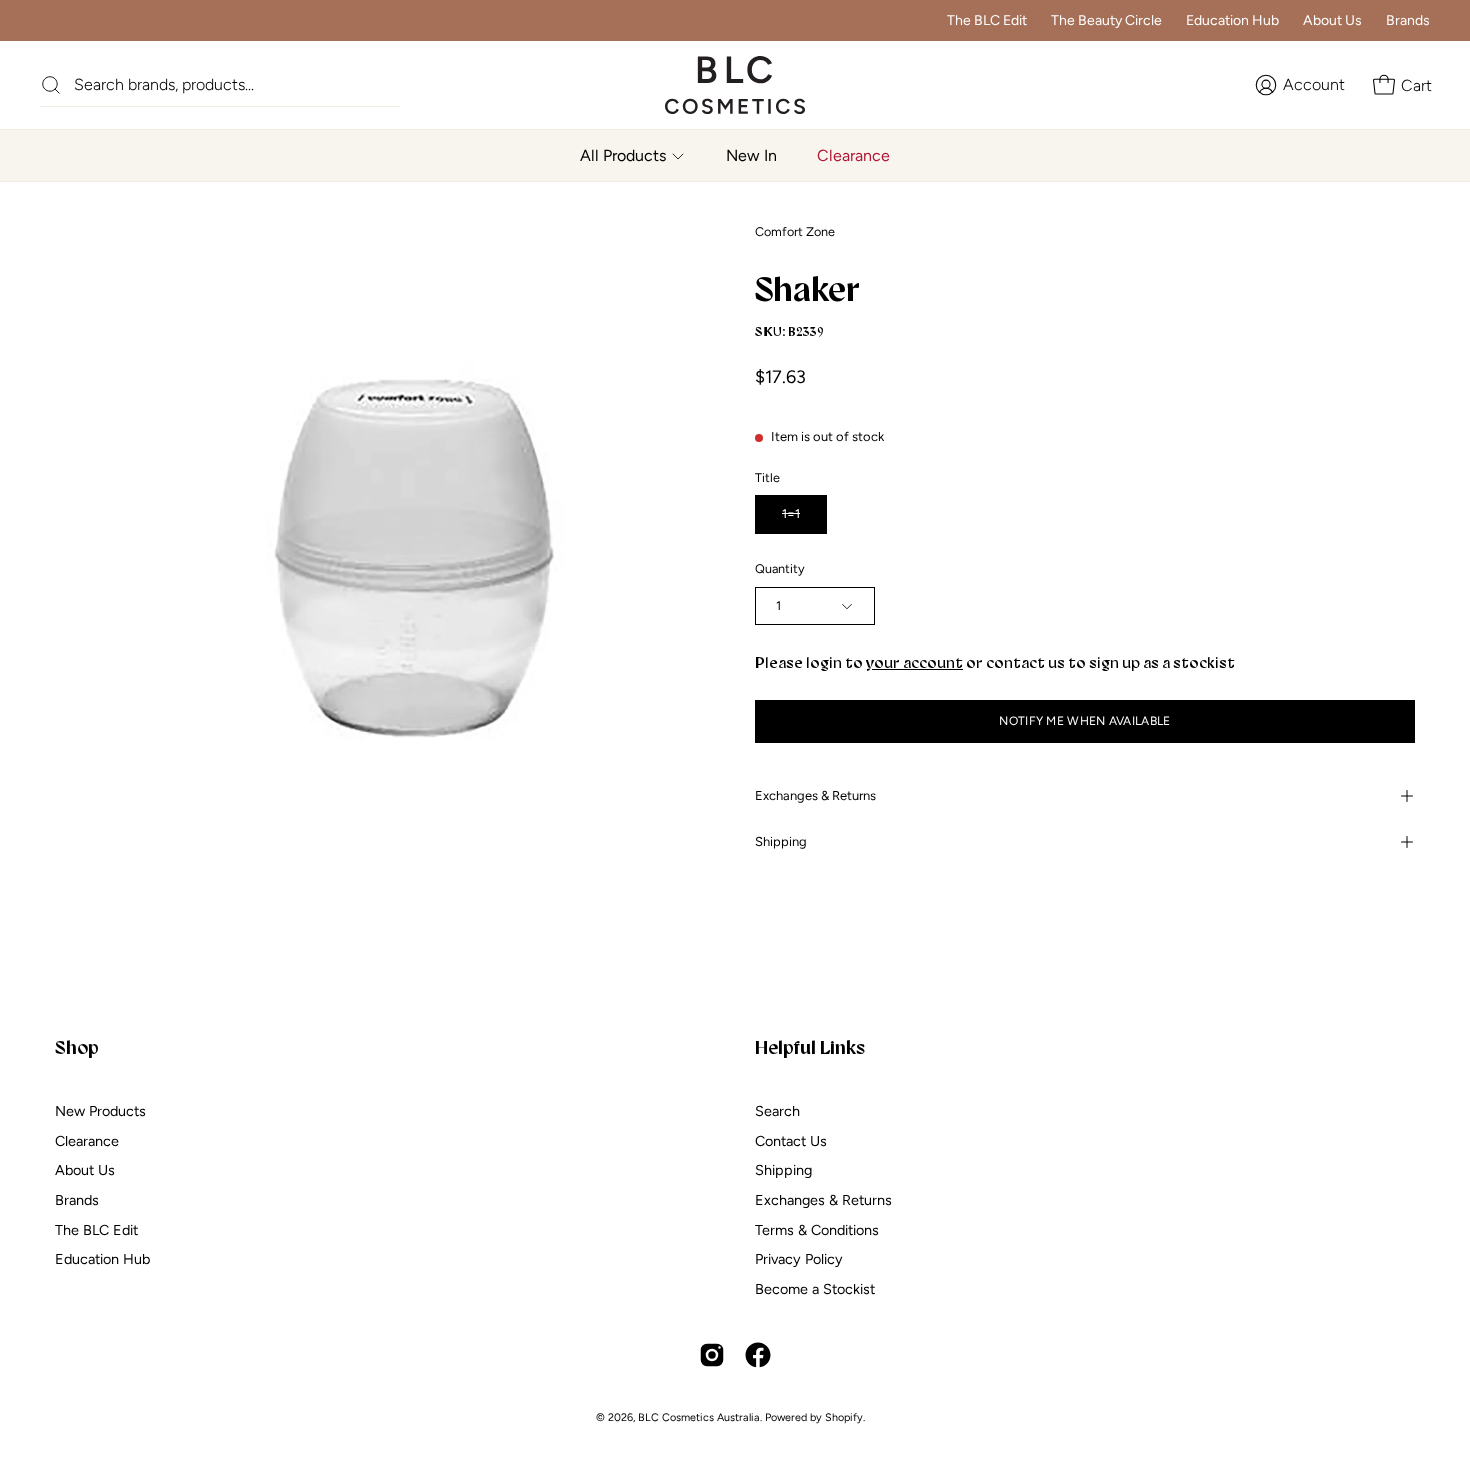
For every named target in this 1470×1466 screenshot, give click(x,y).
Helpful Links (810, 1047)
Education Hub (1232, 20)
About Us (1332, 20)
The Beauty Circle (1106, 20)
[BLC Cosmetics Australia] (715, 85)
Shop (77, 1047)
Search (777, 1111)
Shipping (781, 841)
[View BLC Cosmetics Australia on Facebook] (758, 1355)
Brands (1408, 20)
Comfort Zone (795, 231)
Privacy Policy (799, 1259)
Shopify (844, 1417)
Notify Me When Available (1084, 721)
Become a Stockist (815, 1289)
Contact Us (791, 1140)
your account (914, 662)
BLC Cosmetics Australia (699, 1417)
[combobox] (237, 84)
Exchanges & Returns (815, 795)
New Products (100, 1111)
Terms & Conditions (817, 1229)
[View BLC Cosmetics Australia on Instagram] (712, 1355)
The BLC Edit (987, 20)
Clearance (87, 1140)
